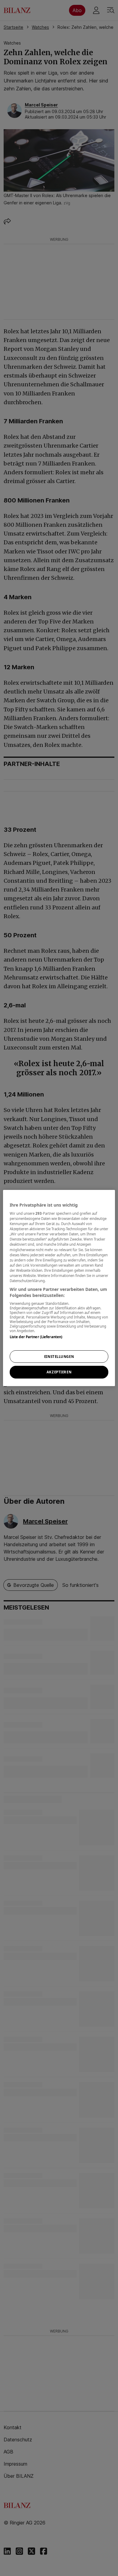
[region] (59, 1288)
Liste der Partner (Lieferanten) (36, 1337)
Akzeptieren (59, 1372)
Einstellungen (59, 1357)
